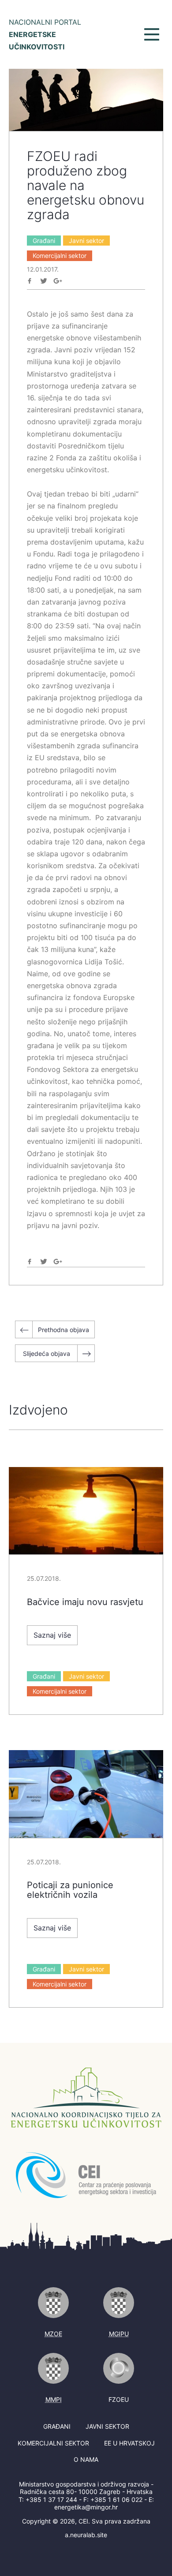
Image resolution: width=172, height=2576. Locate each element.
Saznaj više (52, 1635)
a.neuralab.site (86, 2535)
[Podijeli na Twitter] (44, 281)
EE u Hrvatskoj (129, 2443)
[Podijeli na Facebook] (30, 281)
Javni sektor (86, 241)
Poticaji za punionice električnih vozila (70, 1890)
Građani (44, 241)
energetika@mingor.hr (86, 2507)
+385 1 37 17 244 (51, 2499)
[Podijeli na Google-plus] (58, 281)
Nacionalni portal (45, 34)
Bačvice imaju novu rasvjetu (85, 1602)
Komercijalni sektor (60, 256)
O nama (86, 2459)
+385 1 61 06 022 (116, 2499)
